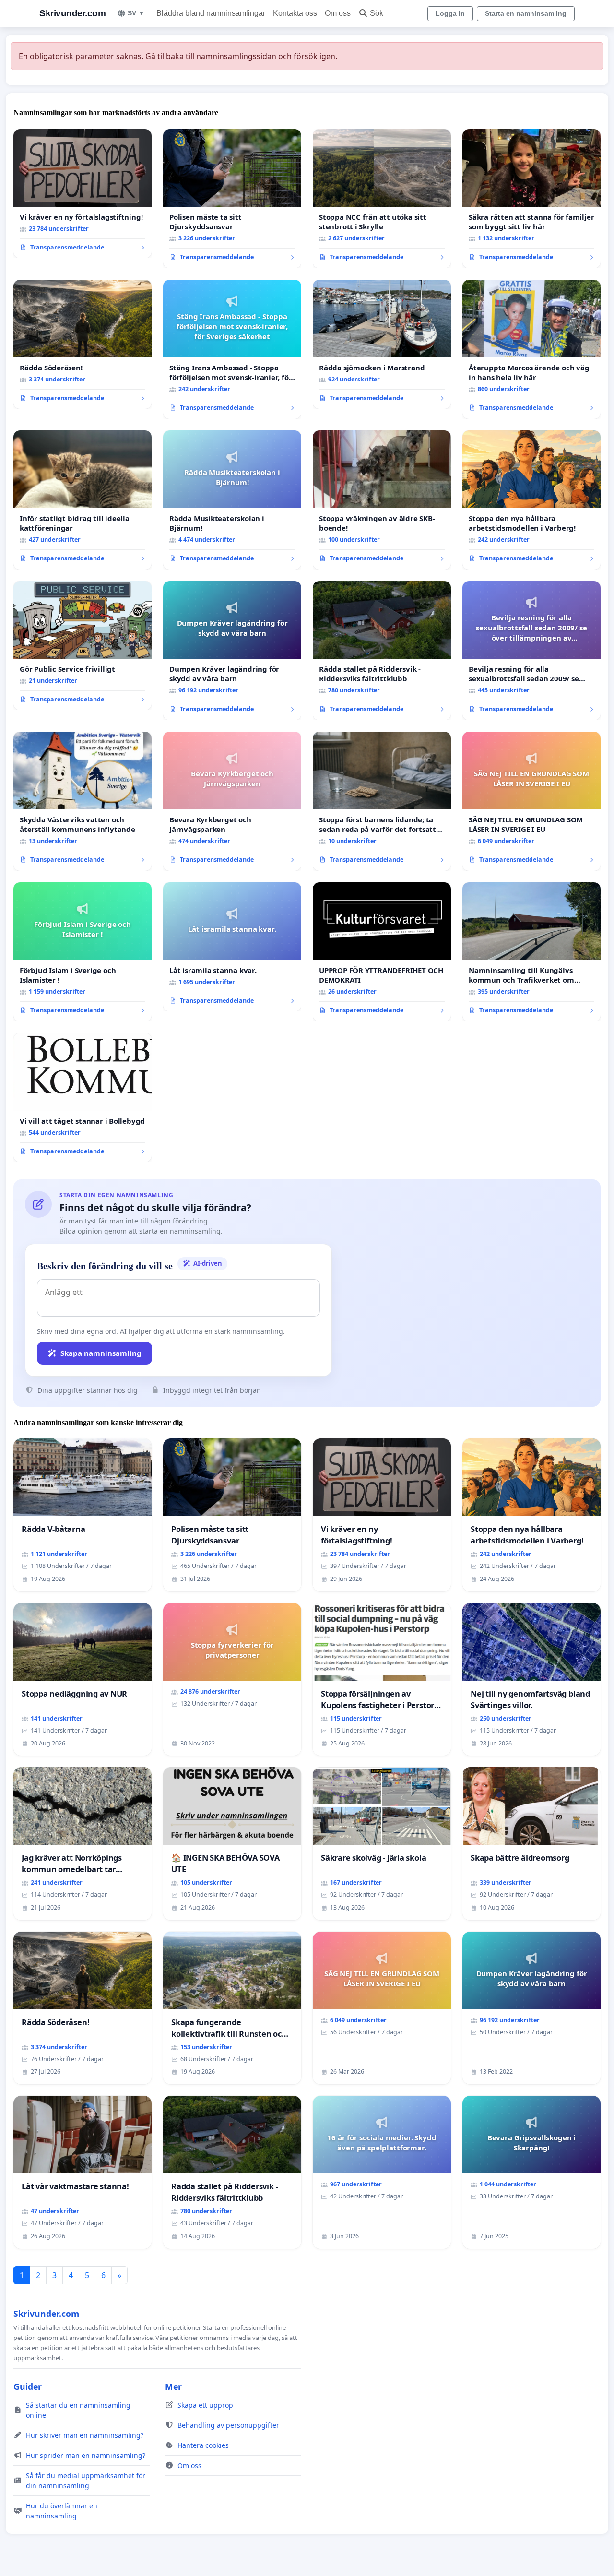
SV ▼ (136, 13)
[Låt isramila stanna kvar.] (232, 947)
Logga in (450, 13)
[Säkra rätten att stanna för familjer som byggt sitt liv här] (531, 199)
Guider (28, 2386)
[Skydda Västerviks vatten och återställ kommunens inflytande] (83, 801)
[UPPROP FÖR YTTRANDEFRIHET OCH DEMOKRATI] (382, 952)
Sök (377, 13)
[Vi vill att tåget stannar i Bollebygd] (83, 1098)
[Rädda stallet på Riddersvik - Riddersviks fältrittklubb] (382, 651)
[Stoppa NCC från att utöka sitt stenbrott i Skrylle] (382, 199)
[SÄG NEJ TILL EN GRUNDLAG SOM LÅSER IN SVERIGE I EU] (531, 801)
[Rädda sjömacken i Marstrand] (382, 344)
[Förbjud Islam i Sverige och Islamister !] (83, 952)
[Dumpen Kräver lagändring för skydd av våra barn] (232, 651)
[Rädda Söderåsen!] (83, 344)
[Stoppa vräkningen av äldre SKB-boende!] (382, 500)
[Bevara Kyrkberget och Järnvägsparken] (232, 801)
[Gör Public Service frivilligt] (83, 646)
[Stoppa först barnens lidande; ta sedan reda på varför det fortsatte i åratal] (382, 801)
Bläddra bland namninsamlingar (211, 13)
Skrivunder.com (72, 13)
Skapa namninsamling (101, 1353)
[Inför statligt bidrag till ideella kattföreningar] (83, 500)
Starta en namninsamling (526, 13)
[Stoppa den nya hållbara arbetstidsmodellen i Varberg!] (531, 500)
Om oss (338, 13)
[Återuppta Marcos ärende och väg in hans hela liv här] (531, 349)
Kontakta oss (295, 13)
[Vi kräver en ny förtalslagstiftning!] (83, 194)
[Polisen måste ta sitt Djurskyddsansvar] (232, 199)
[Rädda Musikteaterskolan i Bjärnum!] (232, 500)
